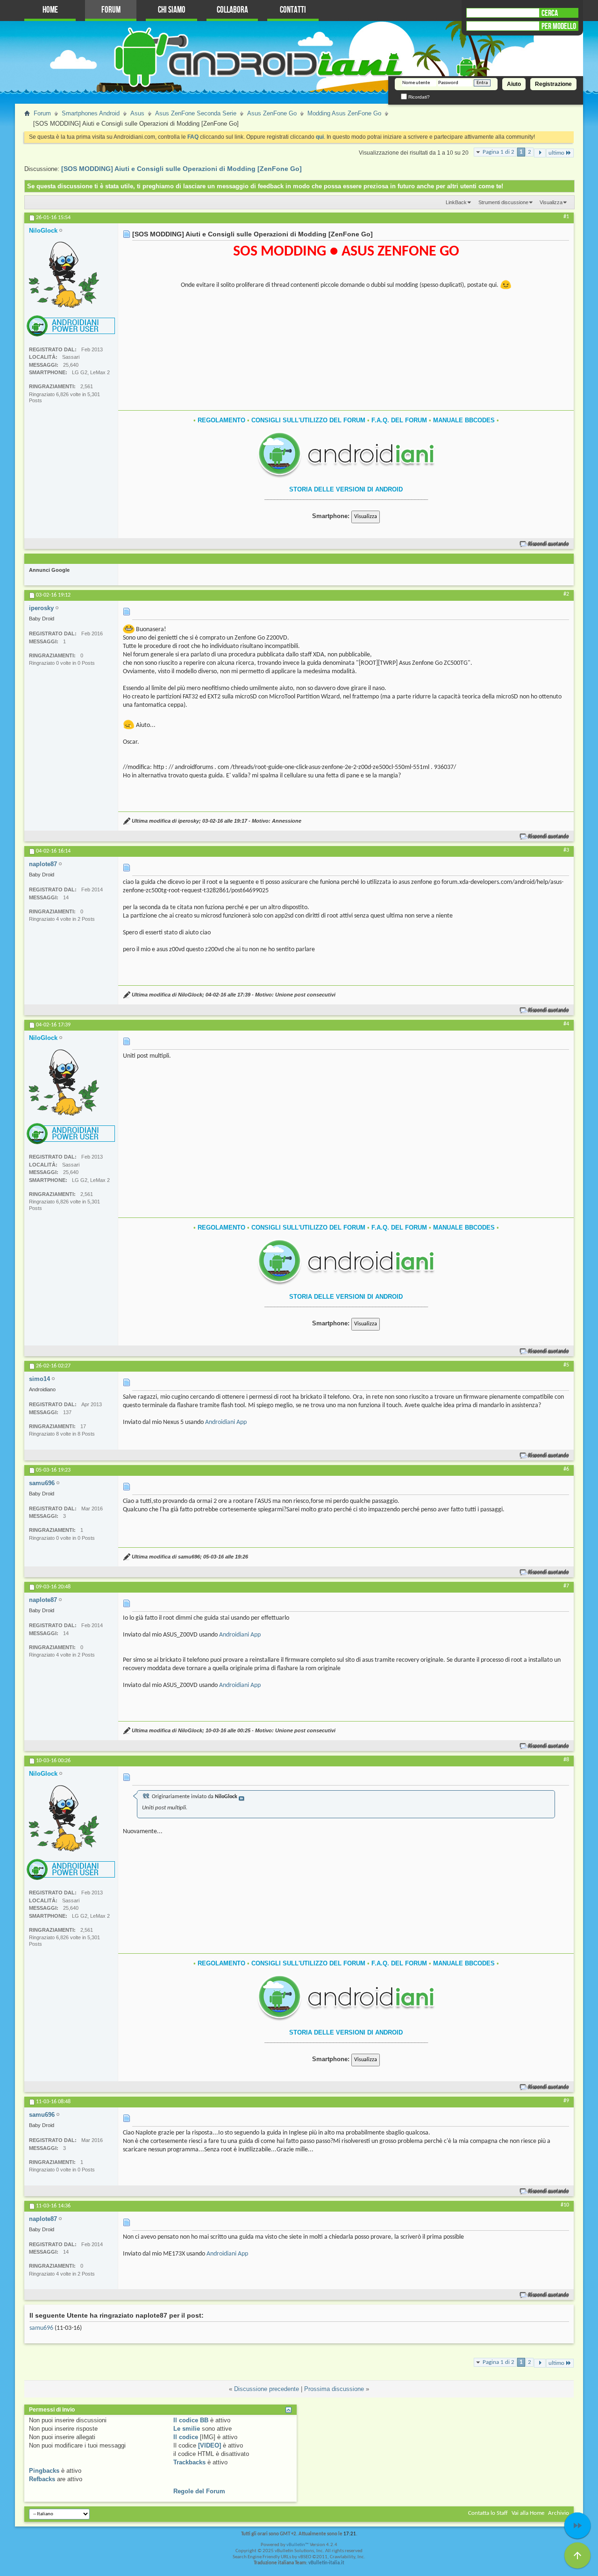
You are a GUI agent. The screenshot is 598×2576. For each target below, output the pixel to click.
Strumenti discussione (503, 202)
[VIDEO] (210, 2445)
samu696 (41, 2328)
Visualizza (551, 202)
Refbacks (42, 2479)
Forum (111, 10)
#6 (566, 1469)
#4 (566, 1024)
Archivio (559, 2513)
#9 (566, 2101)
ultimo (556, 153)
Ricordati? (418, 97)
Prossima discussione (334, 2389)
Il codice (186, 2437)
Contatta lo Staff (488, 2513)
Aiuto (514, 84)
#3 (566, 850)
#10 (565, 2205)
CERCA (550, 13)
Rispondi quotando (549, 544)
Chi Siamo (172, 10)
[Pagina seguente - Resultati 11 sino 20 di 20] (540, 153)
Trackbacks (189, 2462)
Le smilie (187, 2429)
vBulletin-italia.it (326, 2563)
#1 (566, 217)
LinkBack (456, 202)
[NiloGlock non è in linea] (64, 275)
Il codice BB (191, 2420)
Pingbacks (44, 2471)
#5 (566, 1365)
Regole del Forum (199, 2491)
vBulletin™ (298, 2545)
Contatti (293, 10)
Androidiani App (226, 1422)
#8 (566, 1760)
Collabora (232, 10)
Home (50, 10)
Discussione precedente (267, 2389)
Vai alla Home (528, 2513)
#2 (566, 594)
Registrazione (553, 84)
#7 (566, 1586)
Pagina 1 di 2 (498, 152)
